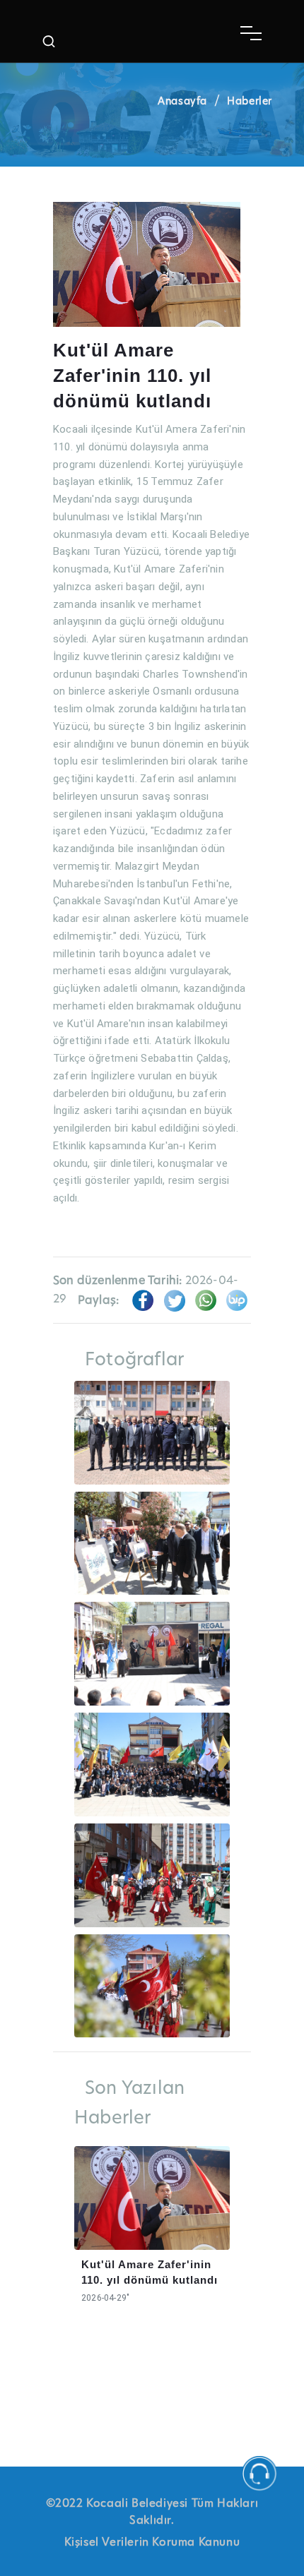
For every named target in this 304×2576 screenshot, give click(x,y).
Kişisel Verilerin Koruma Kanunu (152, 2542)
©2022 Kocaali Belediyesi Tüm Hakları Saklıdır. (152, 2512)
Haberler (250, 101)
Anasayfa (182, 101)
